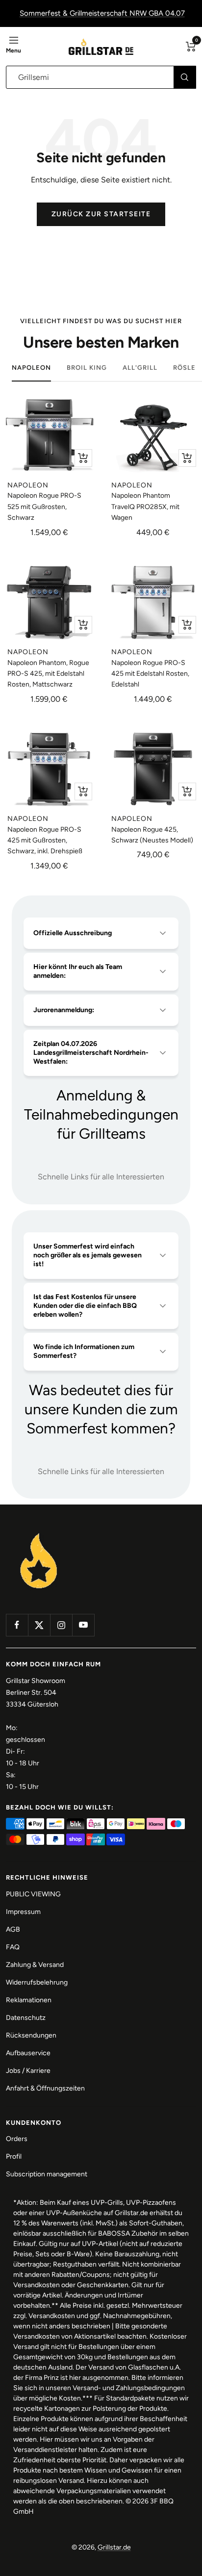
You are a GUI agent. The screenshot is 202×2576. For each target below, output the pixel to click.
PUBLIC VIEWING (33, 1894)
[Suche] (185, 77)
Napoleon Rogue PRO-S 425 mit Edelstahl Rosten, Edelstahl (150, 674)
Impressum (23, 1912)
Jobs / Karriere (28, 2071)
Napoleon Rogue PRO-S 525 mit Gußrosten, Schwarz (44, 507)
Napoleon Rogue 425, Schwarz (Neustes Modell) (152, 835)
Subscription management (47, 2174)
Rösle (184, 368)
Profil (14, 2156)
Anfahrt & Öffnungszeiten (45, 2088)
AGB (13, 1929)
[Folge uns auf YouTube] (83, 1625)
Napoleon (31, 368)
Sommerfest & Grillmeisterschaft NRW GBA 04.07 (102, 13)
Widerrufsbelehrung (37, 1982)
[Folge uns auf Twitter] (39, 1625)
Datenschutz (26, 2018)
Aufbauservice (28, 2053)
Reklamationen (29, 2000)
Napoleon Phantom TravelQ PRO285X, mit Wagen (145, 507)
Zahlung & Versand (35, 1965)
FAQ (13, 1947)
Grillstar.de (114, 2547)
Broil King (87, 368)
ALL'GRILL (140, 368)
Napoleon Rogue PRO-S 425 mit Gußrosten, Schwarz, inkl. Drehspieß (45, 841)
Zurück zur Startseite (101, 214)
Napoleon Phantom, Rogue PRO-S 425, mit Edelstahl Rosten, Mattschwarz (48, 674)
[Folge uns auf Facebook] (17, 1625)
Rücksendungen (31, 2035)
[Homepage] (39, 1534)
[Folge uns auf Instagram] (61, 1625)
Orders (17, 2139)
